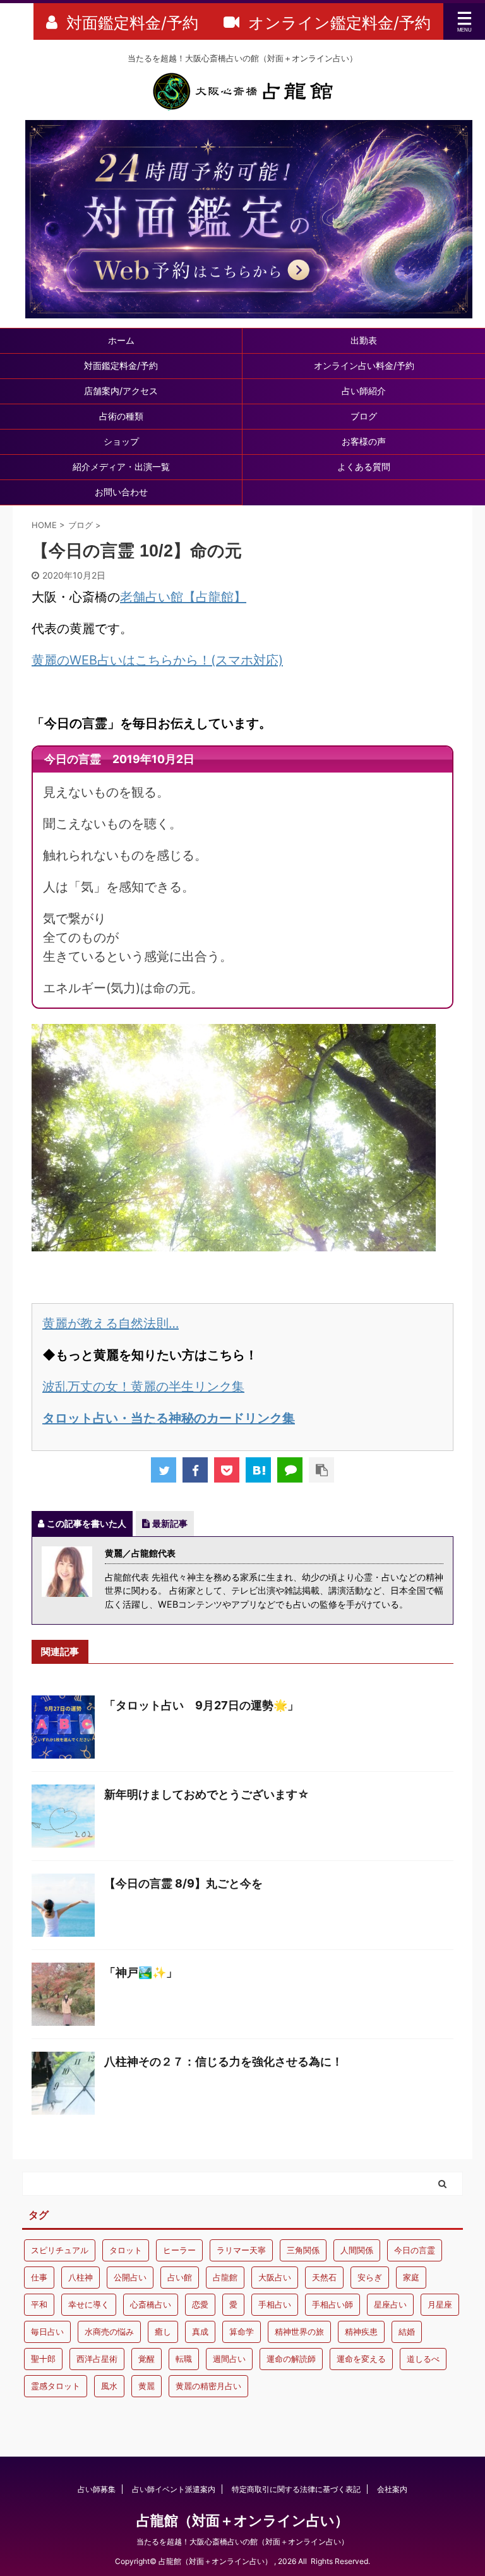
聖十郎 (43, 2359)
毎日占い (47, 2332)
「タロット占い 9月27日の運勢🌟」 (201, 1705)
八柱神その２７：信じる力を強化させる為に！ (224, 2061)
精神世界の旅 (299, 2332)
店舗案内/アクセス (121, 391)
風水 (109, 2386)
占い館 (180, 2277)
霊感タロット (56, 2386)
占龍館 (225, 2277)
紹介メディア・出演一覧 (121, 466)
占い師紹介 (364, 391)
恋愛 (200, 2304)
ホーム (121, 340)
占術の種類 (121, 416)
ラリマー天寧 (241, 2250)
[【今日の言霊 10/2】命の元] (258, 1470)
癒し (163, 2332)
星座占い (390, 2304)
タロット (126, 2250)
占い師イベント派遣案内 (174, 2489)
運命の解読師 (291, 2359)
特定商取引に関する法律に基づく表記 (296, 2489)
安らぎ (370, 2277)
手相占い (275, 2304)
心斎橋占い (151, 2304)
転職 (184, 2359)
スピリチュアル (60, 2250)
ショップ (121, 441)
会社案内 (392, 2489)
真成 (200, 2332)
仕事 (39, 2277)
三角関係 (303, 2250)
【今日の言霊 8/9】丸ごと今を (183, 1883)
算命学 (242, 2332)
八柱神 (81, 2277)
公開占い (130, 2277)
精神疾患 (361, 2332)
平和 (39, 2304)
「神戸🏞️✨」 (141, 1972)
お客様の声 (364, 441)
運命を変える (361, 2359)
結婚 (407, 2332)
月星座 (440, 2304)
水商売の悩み (109, 2332)
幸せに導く (89, 2304)
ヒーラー (179, 2250)
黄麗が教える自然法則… (111, 1323)
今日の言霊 (415, 2250)
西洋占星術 (97, 2359)
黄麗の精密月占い (208, 2386)
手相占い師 (332, 2304)
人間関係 (357, 2250)
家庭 (411, 2277)
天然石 (324, 2277)
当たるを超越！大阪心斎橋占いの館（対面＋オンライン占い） (242, 2542)
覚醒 (147, 2359)
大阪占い (275, 2277)
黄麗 (147, 2386)
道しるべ (423, 2359)
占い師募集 (97, 2489)
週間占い (229, 2359)
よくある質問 (364, 466)
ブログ (364, 416)
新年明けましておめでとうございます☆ (207, 1794)
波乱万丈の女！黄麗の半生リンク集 (143, 1387)
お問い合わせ (121, 492)
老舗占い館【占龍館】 (183, 597)
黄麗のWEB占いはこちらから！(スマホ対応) (157, 660)
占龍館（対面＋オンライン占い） (242, 2520)
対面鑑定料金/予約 (121, 365)
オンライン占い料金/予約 (364, 365)
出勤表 (364, 340)
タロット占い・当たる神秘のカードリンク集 (169, 1418)
